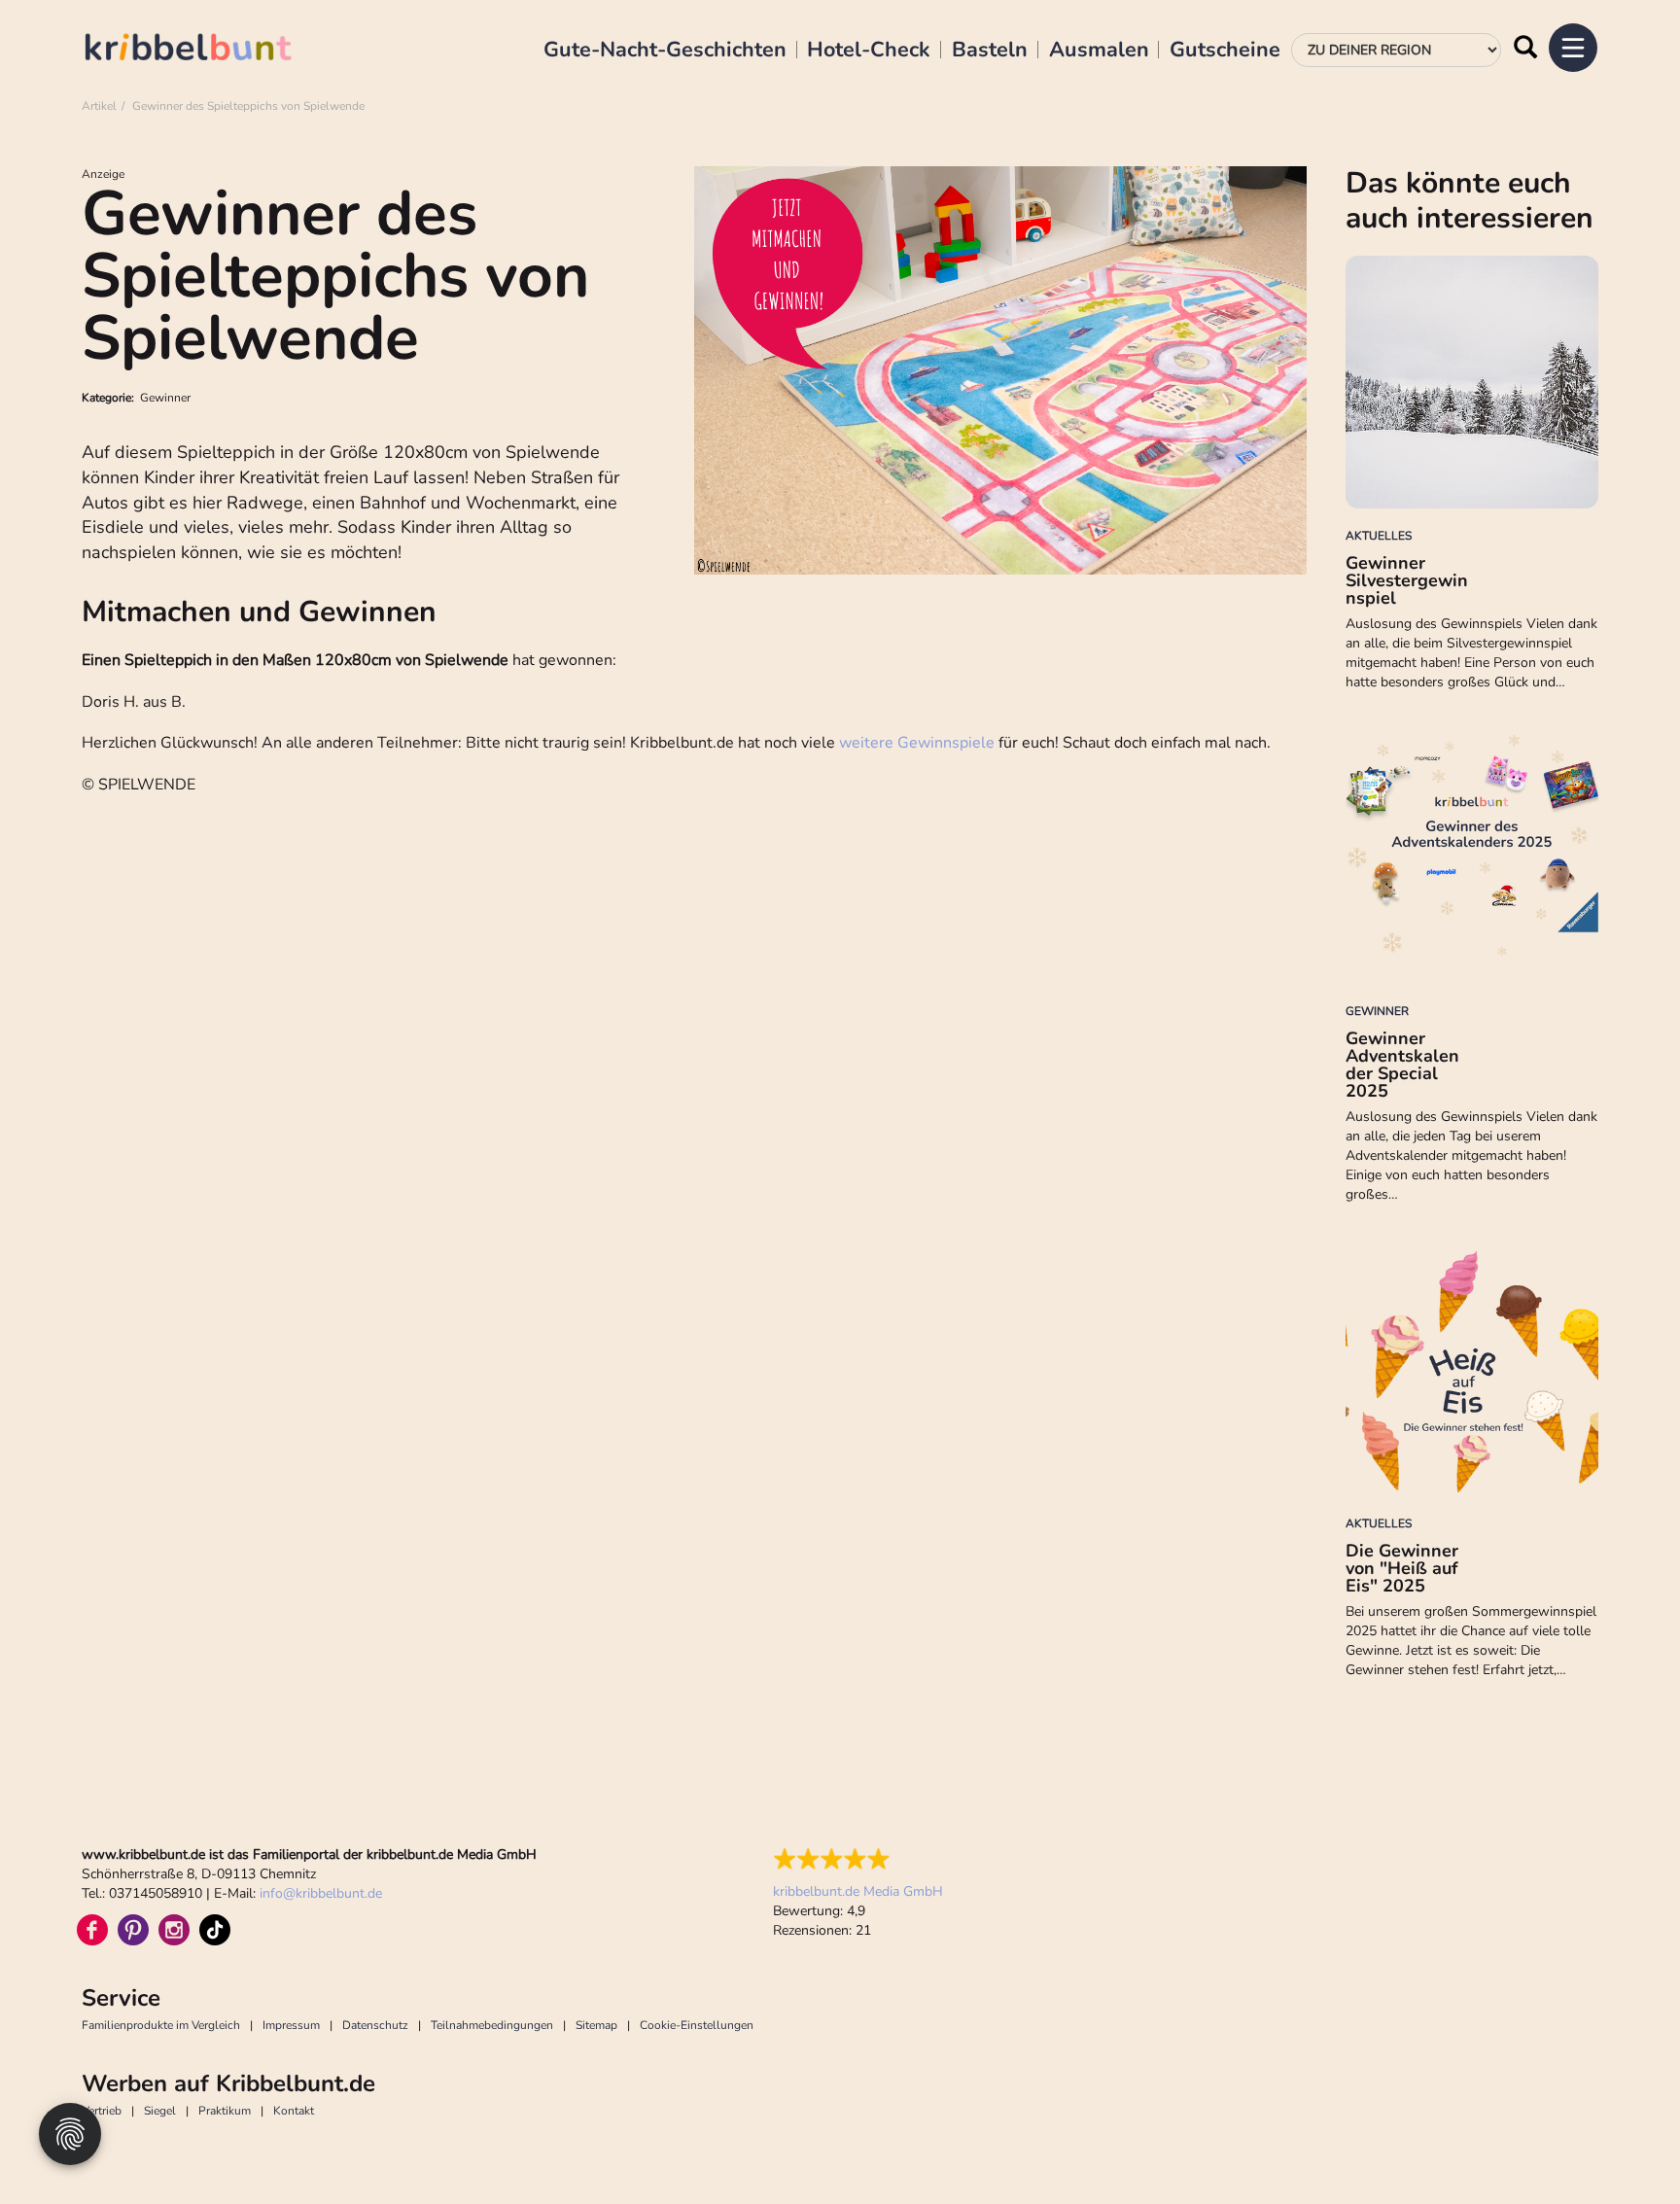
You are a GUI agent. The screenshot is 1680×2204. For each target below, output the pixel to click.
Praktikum (225, 2111)
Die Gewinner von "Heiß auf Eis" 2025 (1402, 1568)
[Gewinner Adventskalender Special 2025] (1472, 857)
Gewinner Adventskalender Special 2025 (1402, 1065)
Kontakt (294, 2111)
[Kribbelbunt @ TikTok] (215, 1930)
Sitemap (596, 2025)
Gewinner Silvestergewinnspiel (1407, 580)
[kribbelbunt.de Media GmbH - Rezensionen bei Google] (858, 1859)
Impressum (291, 2025)
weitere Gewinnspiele (917, 743)
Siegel (160, 2111)
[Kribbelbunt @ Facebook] (92, 1930)
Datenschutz (375, 2025)
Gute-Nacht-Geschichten (665, 51)
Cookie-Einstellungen (697, 2025)
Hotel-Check (869, 51)
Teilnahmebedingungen (492, 2025)
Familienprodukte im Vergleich (161, 2025)
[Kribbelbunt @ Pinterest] (133, 1930)
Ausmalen (1099, 51)
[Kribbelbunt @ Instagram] (174, 1930)
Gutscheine (1225, 51)
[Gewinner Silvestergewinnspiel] (1472, 382)
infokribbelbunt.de (321, 1893)
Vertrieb (102, 2111)
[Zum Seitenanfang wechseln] (1622, 2146)
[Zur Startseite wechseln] (208, 50)
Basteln (990, 51)
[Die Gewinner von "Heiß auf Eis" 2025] (1472, 1370)
